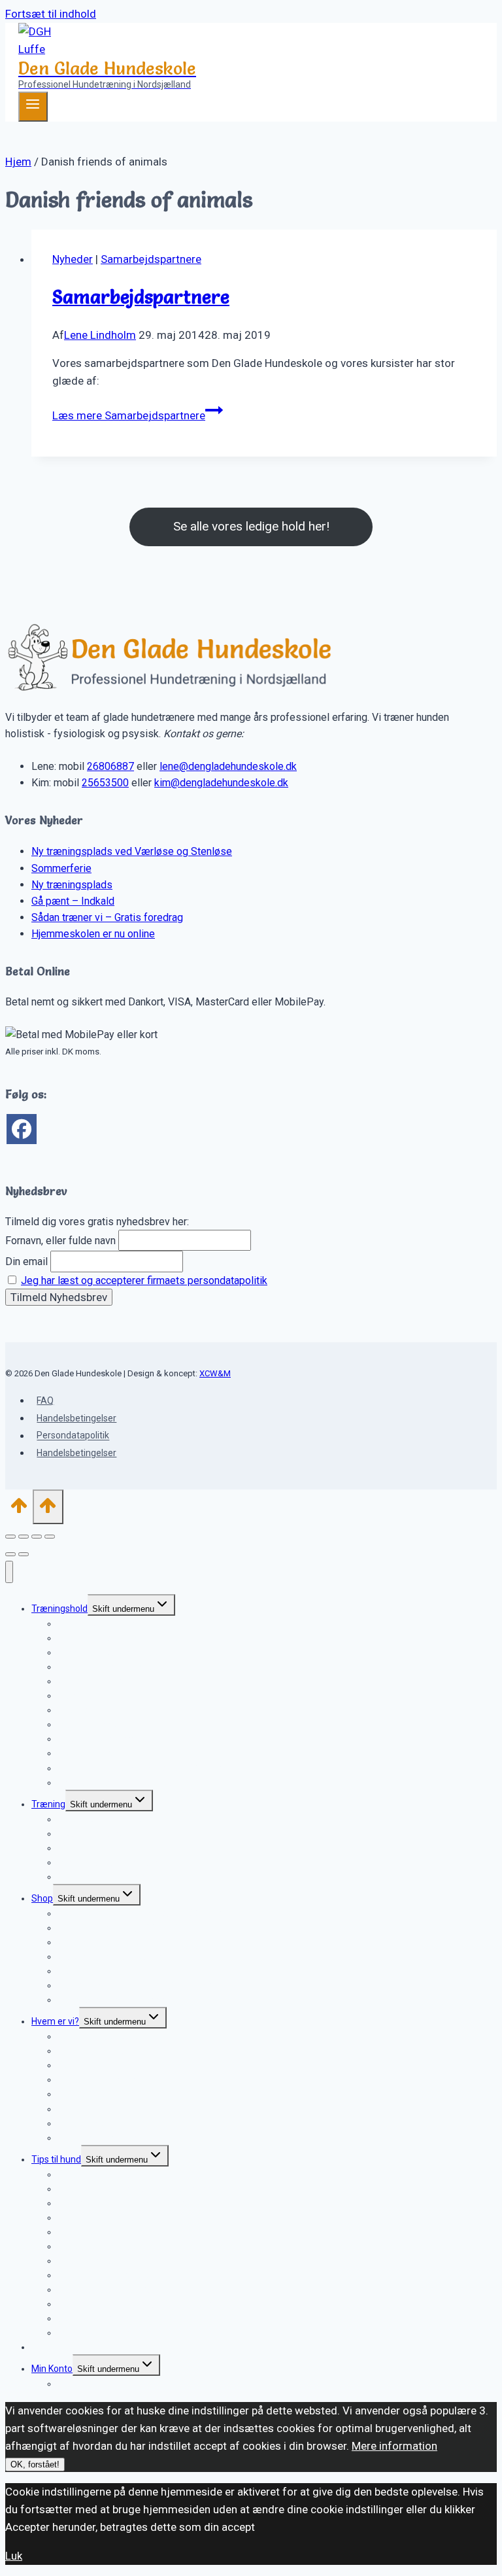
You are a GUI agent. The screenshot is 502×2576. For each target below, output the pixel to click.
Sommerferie (61, 868)
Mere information (394, 2446)
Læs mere (129, 415)
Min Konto (52, 2369)
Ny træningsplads (72, 885)
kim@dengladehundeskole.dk (221, 783)
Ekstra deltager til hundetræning (124, 1783)
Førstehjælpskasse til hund (112, 2333)
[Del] (37, 1537)
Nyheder (73, 259)
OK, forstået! (35, 2464)
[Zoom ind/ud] (10, 1537)
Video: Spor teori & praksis (111, 2000)
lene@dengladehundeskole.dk (228, 766)
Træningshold (59, 1609)
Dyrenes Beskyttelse (100, 2138)
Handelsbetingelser (76, 1418)
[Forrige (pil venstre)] (10, 1554)
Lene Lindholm (100, 335)
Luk (14, 2556)
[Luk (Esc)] (50, 1537)
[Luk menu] (9, 1572)
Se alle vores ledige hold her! (251, 526)
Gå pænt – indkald (94, 1681)
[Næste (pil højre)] (24, 1554)
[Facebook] (22, 1129)
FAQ (45, 1401)
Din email (26, 1262)
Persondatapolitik (73, 1436)
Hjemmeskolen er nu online (93, 934)
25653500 (105, 783)
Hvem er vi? (55, 2021)
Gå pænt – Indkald (73, 901)
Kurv (67, 2384)
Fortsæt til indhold (51, 14)
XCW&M (215, 1373)
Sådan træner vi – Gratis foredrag (107, 917)
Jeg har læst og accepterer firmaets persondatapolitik (144, 1280)
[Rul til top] (19, 1510)
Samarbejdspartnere (151, 259)
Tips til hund (56, 2159)
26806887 (110, 766)
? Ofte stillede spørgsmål (109, 1877)
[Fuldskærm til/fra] (24, 1537)
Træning (48, 1804)
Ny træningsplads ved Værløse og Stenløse (132, 851)
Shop (42, 1898)
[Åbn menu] (33, 107)
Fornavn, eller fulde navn (60, 1241)
